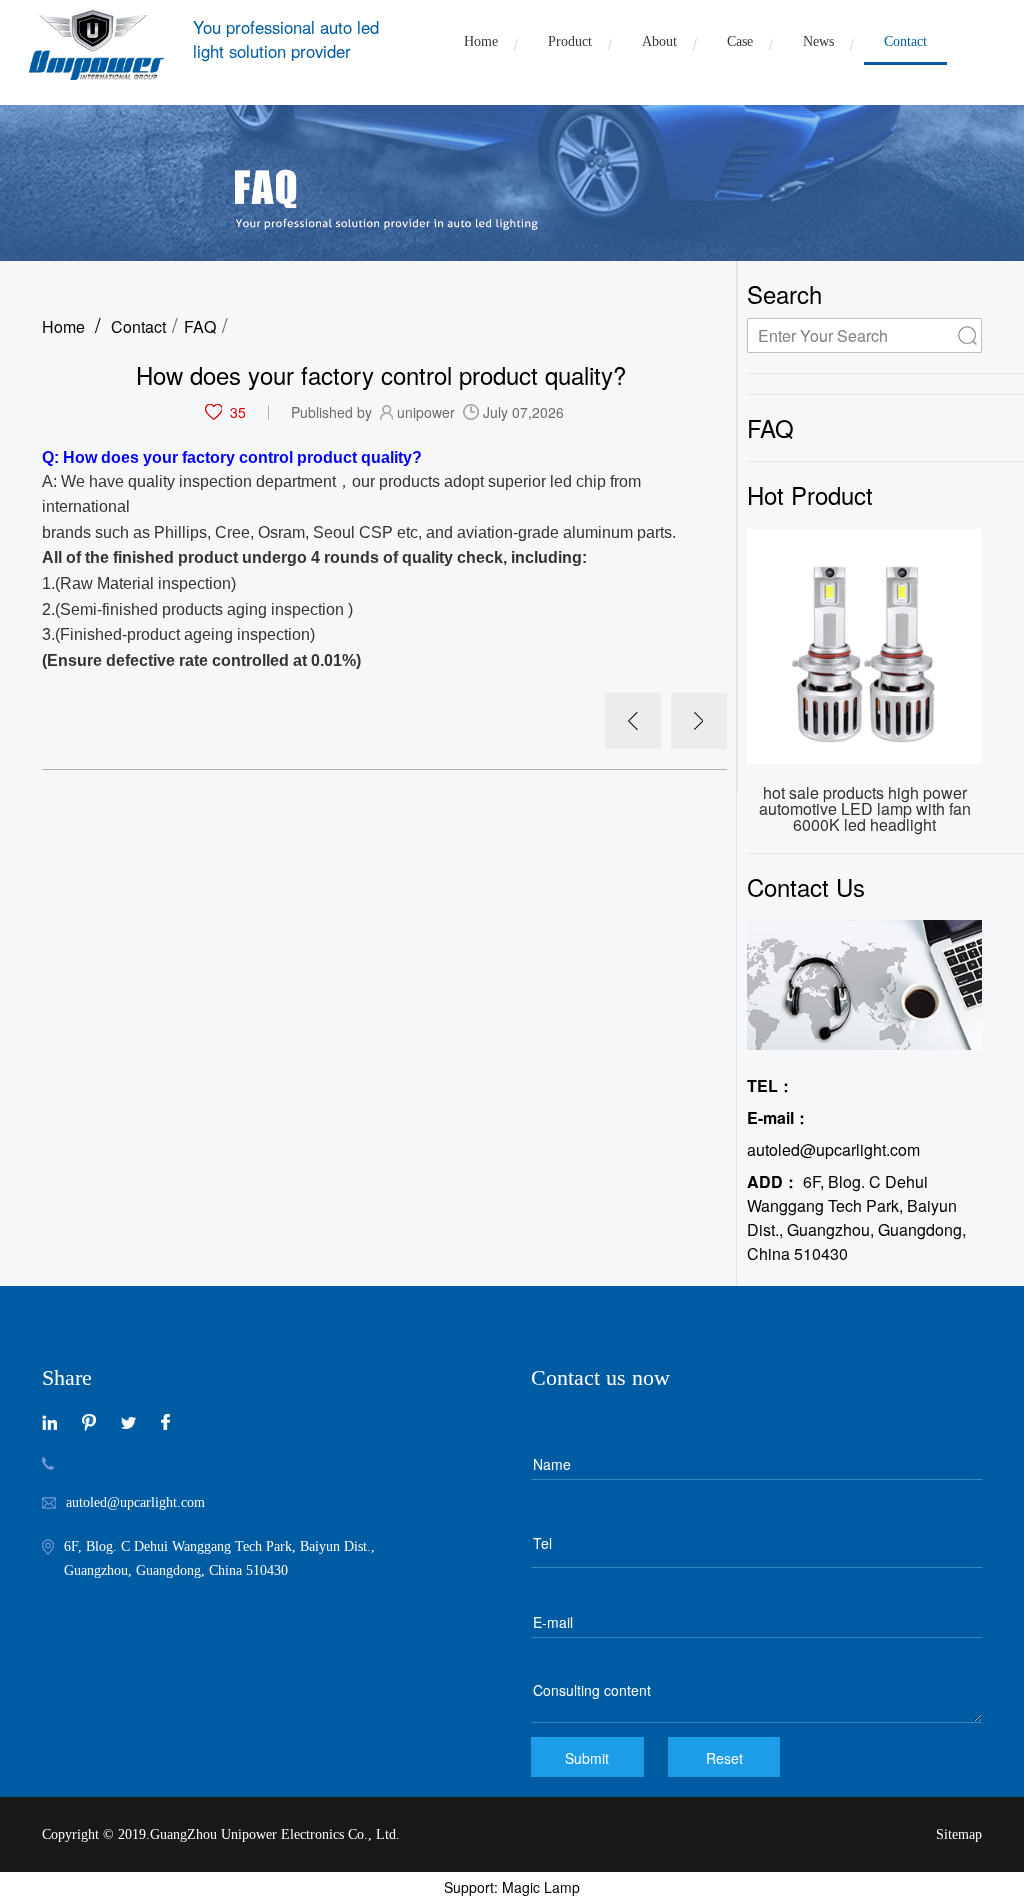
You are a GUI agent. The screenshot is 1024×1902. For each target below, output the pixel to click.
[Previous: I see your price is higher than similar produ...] (633, 721)
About (659, 41)
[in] (49, 1420)
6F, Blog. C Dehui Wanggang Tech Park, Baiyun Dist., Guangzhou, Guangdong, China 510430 (856, 1217)
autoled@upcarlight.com (833, 1133)
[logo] (96, 45)
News (818, 41)
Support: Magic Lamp (512, 1887)
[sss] (89, 1420)
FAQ (200, 326)
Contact (905, 41)
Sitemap (959, 1834)
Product (570, 41)
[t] (128, 1420)
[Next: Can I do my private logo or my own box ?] (699, 721)
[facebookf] (165, 1420)
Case (740, 41)
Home (481, 41)
